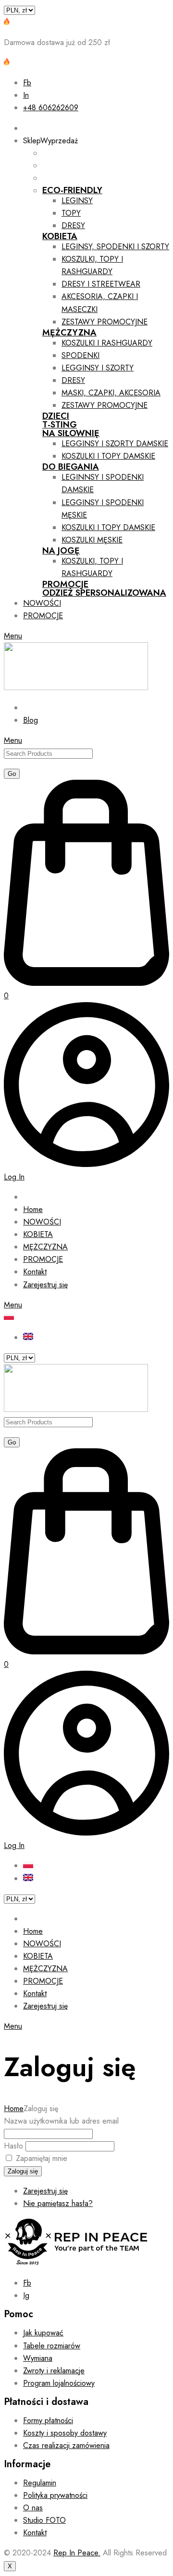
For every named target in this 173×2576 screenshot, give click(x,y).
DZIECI (56, 416)
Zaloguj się (23, 2171)
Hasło (13, 2146)
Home (14, 2108)
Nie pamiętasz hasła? (58, 2203)
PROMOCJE (65, 584)
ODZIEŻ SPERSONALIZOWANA (104, 593)
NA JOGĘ (61, 551)
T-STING (60, 425)
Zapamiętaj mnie (42, 2158)
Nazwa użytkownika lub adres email (61, 2121)
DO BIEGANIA (71, 467)
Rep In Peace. (77, 2553)
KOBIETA (60, 236)
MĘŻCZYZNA (69, 333)
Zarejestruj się (45, 2191)
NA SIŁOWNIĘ (71, 433)
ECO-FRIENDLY (72, 190)
